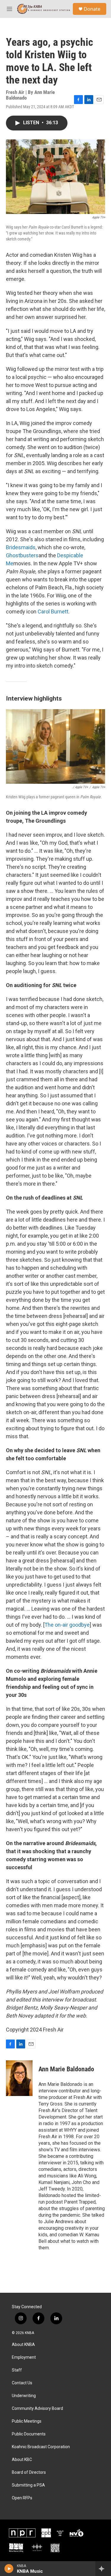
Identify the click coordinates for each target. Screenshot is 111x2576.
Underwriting (24, 2396)
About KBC (22, 2460)
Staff (17, 2370)
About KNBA (23, 2345)
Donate (92, 9)
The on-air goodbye (67, 1625)
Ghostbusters (22, 555)
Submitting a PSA (28, 2485)
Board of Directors (29, 2472)
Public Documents (29, 2434)
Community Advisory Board (37, 2409)
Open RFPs (22, 2498)
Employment (24, 2357)
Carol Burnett (53, 612)
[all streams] (103, 2569)
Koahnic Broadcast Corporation (41, 2447)
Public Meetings (27, 2421)
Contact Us (22, 2383)
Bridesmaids (21, 547)
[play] (9, 2569)
